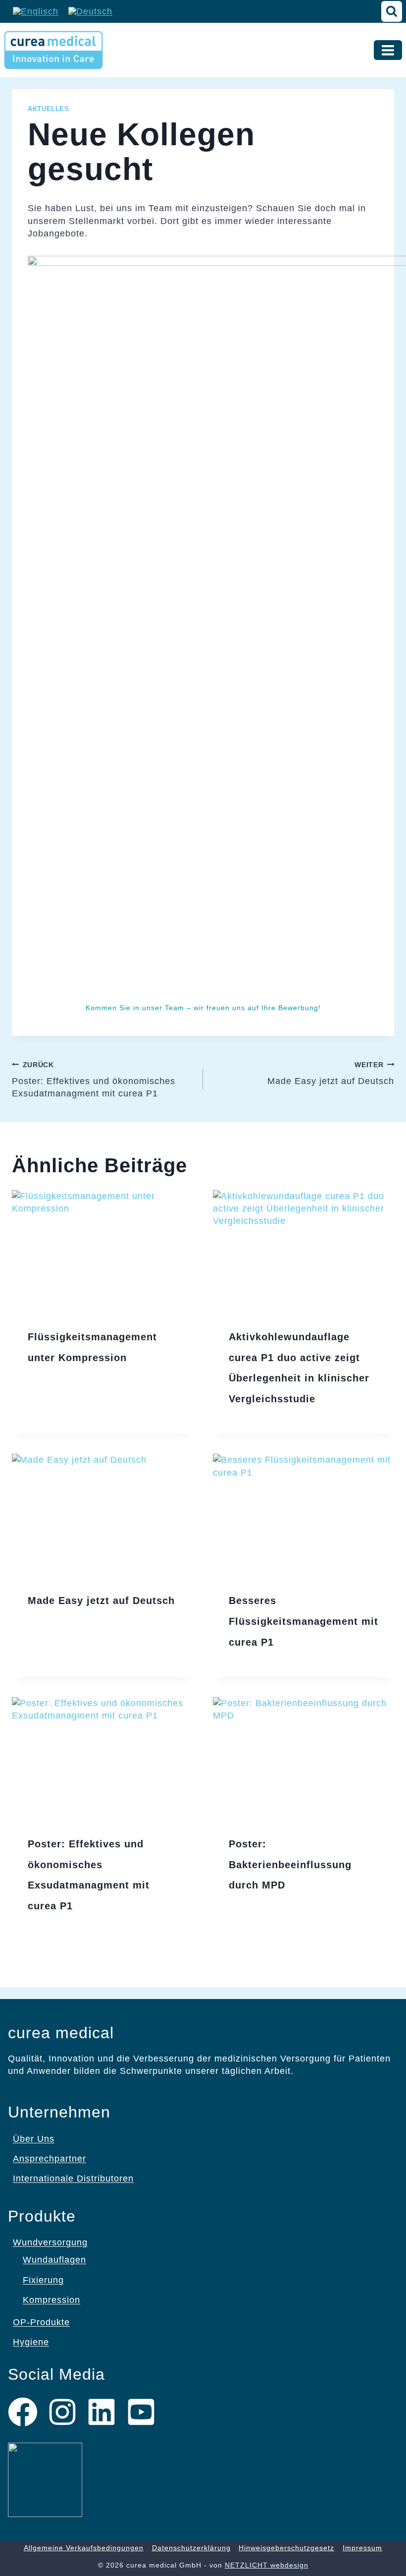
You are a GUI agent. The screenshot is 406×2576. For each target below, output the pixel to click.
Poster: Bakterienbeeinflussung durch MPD (290, 1864)
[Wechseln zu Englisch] (36, 11)
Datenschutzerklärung (191, 2548)
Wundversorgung (50, 2242)
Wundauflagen (54, 2260)
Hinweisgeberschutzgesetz (286, 2548)
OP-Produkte (41, 2322)
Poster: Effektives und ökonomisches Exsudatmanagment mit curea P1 (94, 1080)
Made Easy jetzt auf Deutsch (331, 1073)
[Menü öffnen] (388, 50)
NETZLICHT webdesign (267, 2565)
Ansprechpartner (50, 2159)
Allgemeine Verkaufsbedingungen (84, 2548)
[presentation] (102, 1251)
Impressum (362, 2548)
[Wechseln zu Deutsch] (90, 11)
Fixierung (43, 2280)
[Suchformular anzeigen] (392, 11)
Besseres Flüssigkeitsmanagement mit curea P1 (304, 1621)
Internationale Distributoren (73, 2178)
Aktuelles (49, 109)
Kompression (51, 2300)
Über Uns (34, 2139)
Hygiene (31, 2342)
